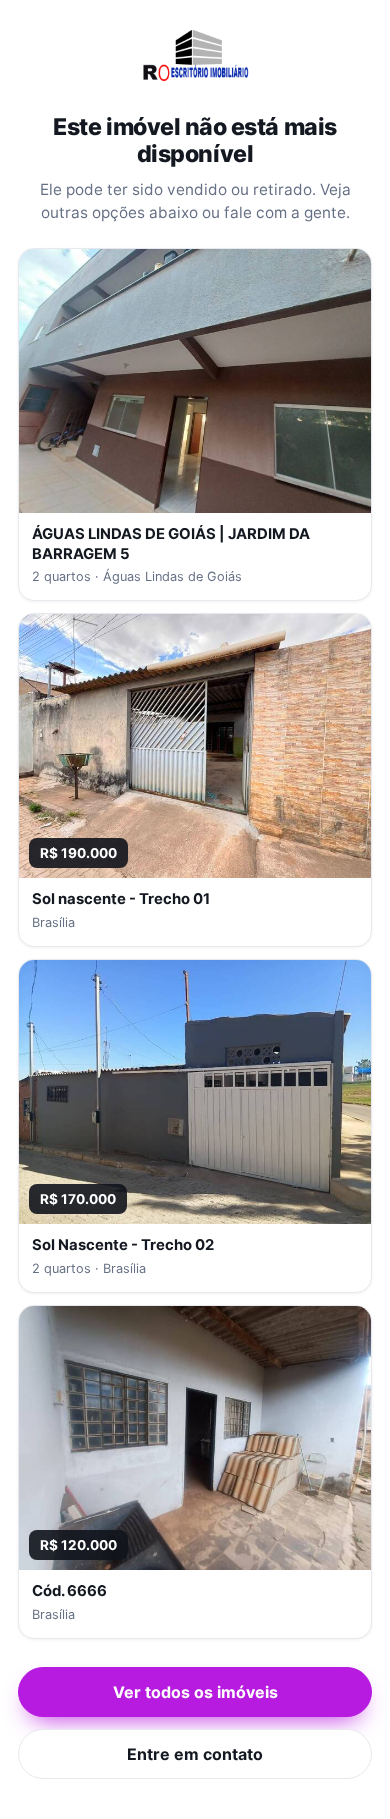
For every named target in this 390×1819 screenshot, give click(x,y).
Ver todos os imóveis (195, 1692)
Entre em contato (195, 1754)
